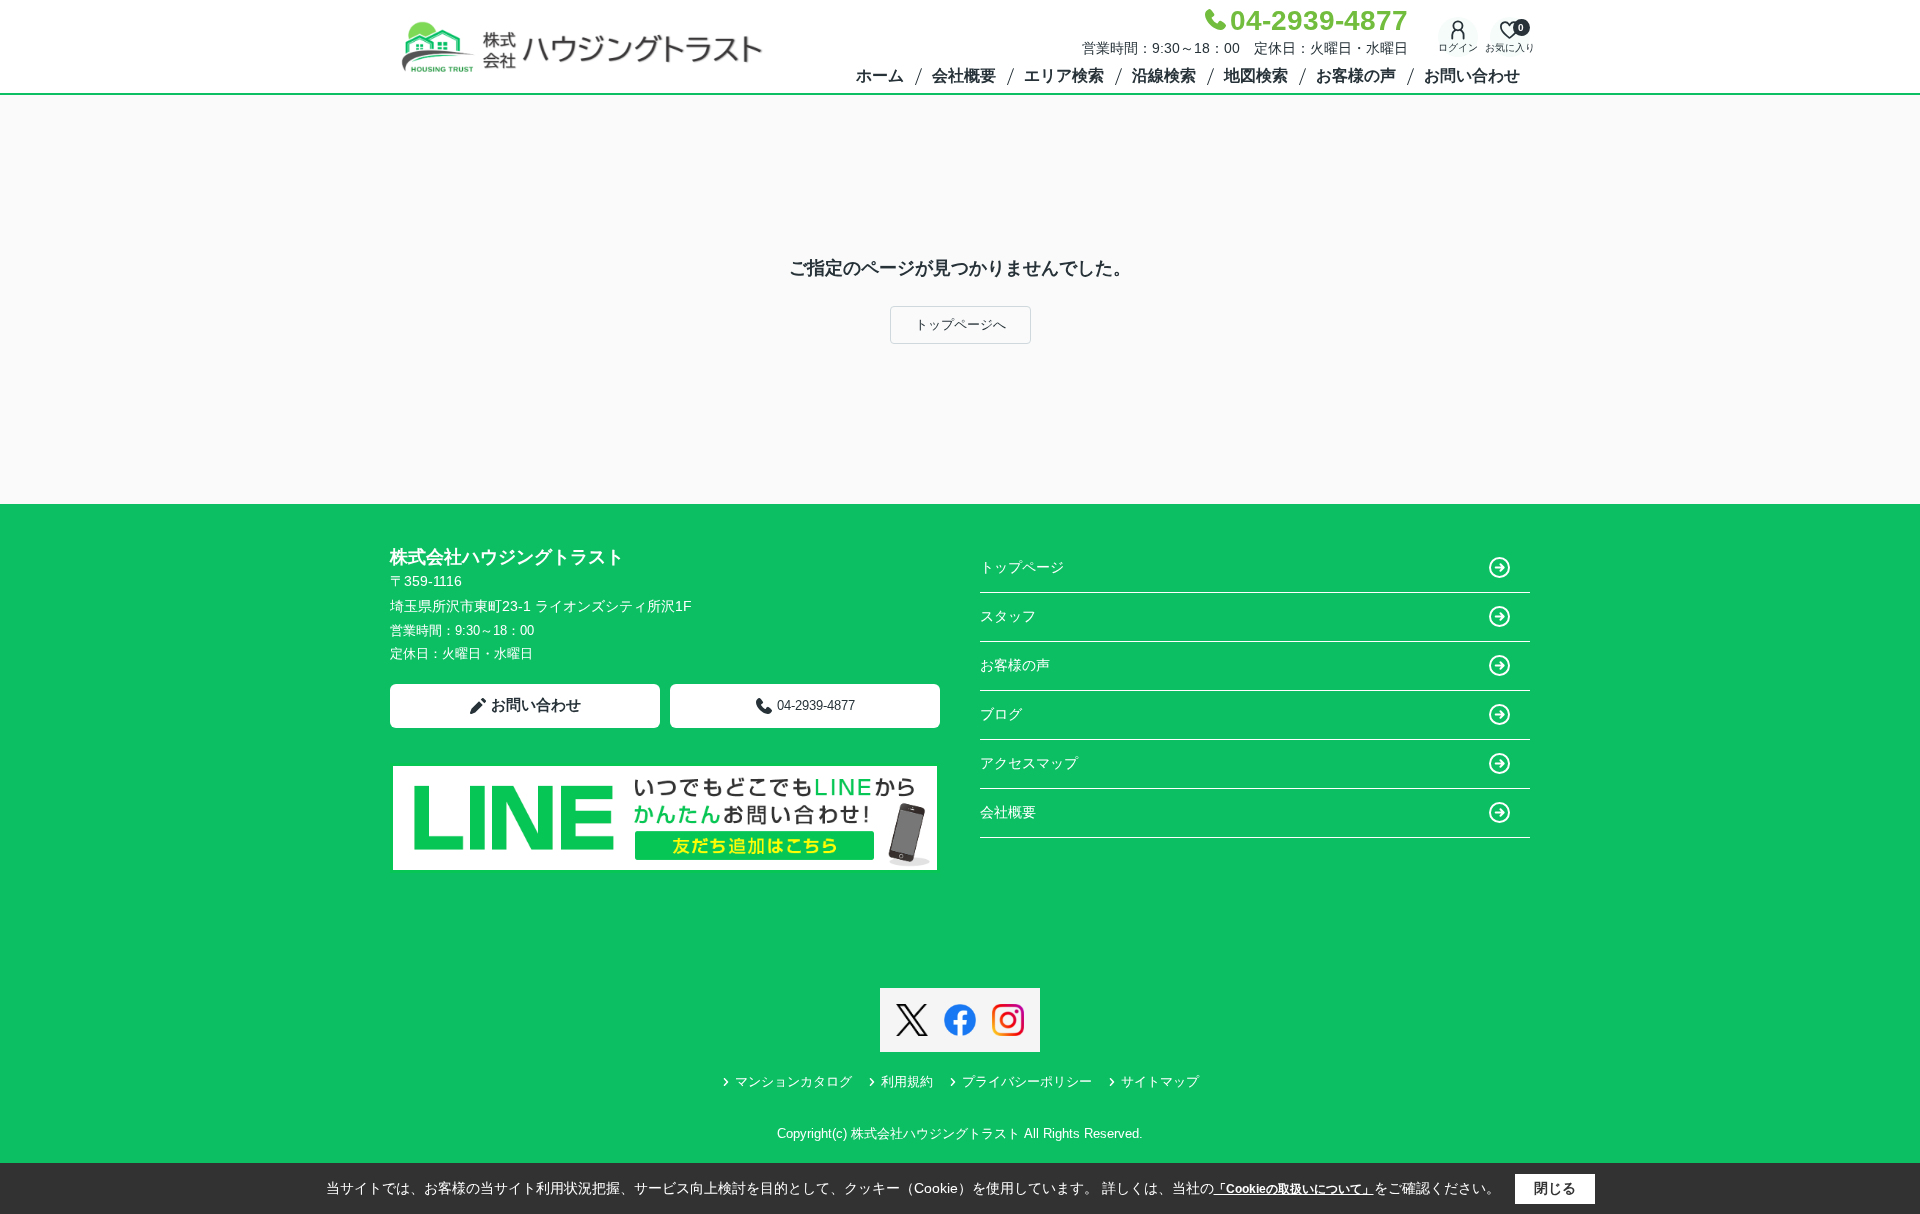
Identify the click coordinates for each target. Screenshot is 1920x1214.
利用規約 (907, 1081)
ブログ (1001, 714)
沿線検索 (1164, 75)
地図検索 (1256, 75)
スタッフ (1008, 616)
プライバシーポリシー (1027, 1081)
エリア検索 (1064, 75)
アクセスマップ (1029, 763)
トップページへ (960, 324)
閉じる (1555, 1188)
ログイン (1458, 47)
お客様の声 (1356, 75)
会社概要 (964, 75)
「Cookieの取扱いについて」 (1294, 1189)
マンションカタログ (793, 1081)
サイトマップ (1160, 1081)
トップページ (1022, 567)
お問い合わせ (1472, 75)
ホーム (880, 75)
